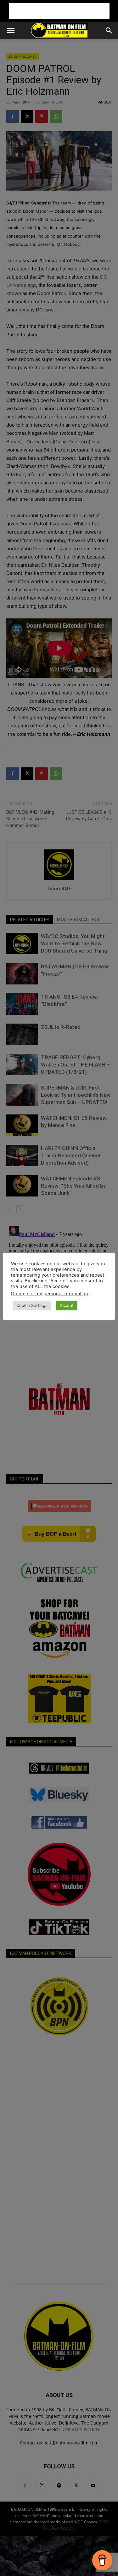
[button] (11, 31)
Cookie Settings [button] (32, 1305)
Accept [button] (67, 1305)
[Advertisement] (59, 11)
